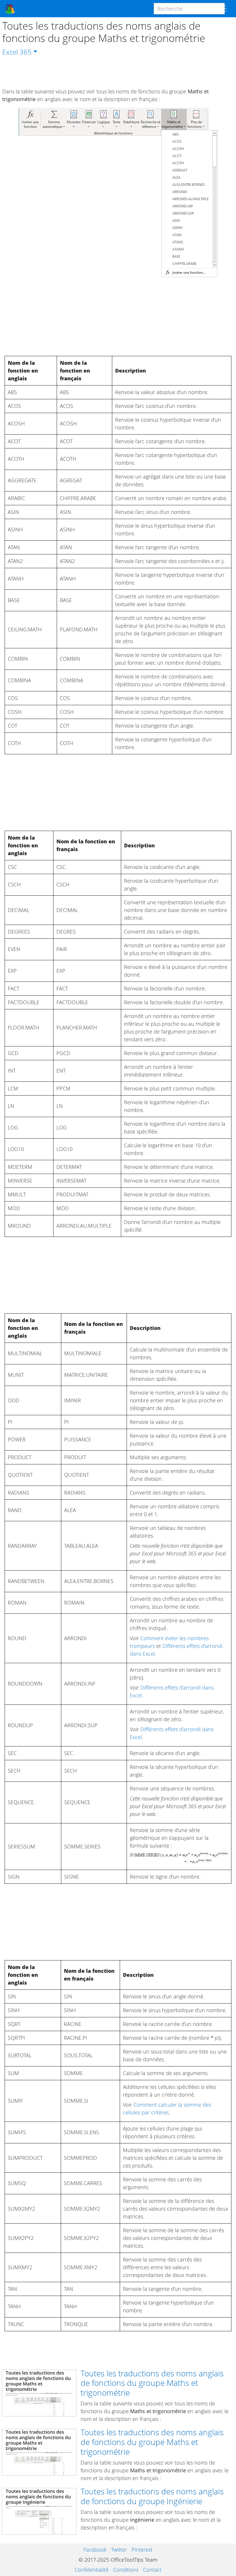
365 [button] (26, 52)
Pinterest (142, 2550)
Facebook (95, 2550)
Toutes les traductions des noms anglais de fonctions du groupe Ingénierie (152, 2496)
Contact (152, 2570)
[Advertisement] (118, 72)
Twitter (119, 2550)
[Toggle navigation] (223, 9)
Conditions (126, 2570)
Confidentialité (92, 2570)
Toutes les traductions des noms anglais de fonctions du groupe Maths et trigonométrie (152, 2383)
